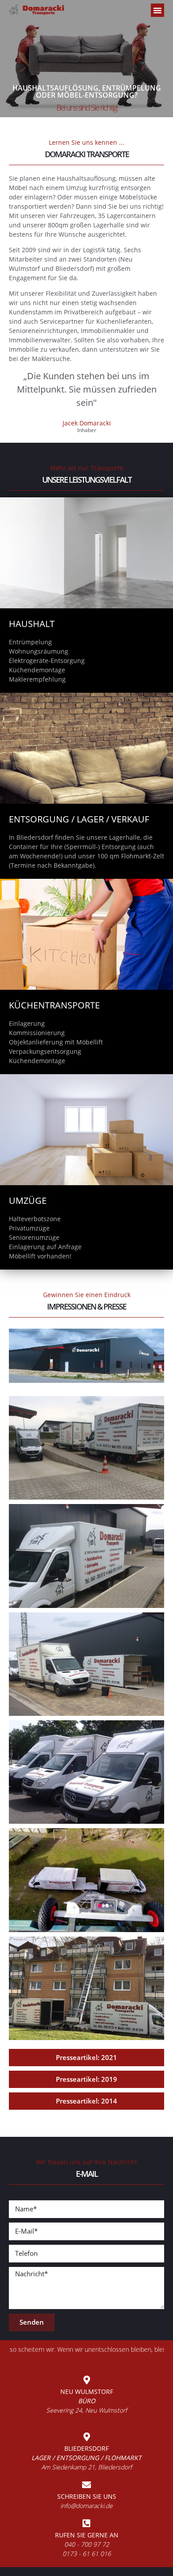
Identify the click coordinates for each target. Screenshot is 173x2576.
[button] (157, 10)
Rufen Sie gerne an (87, 2535)
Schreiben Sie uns (87, 2496)
